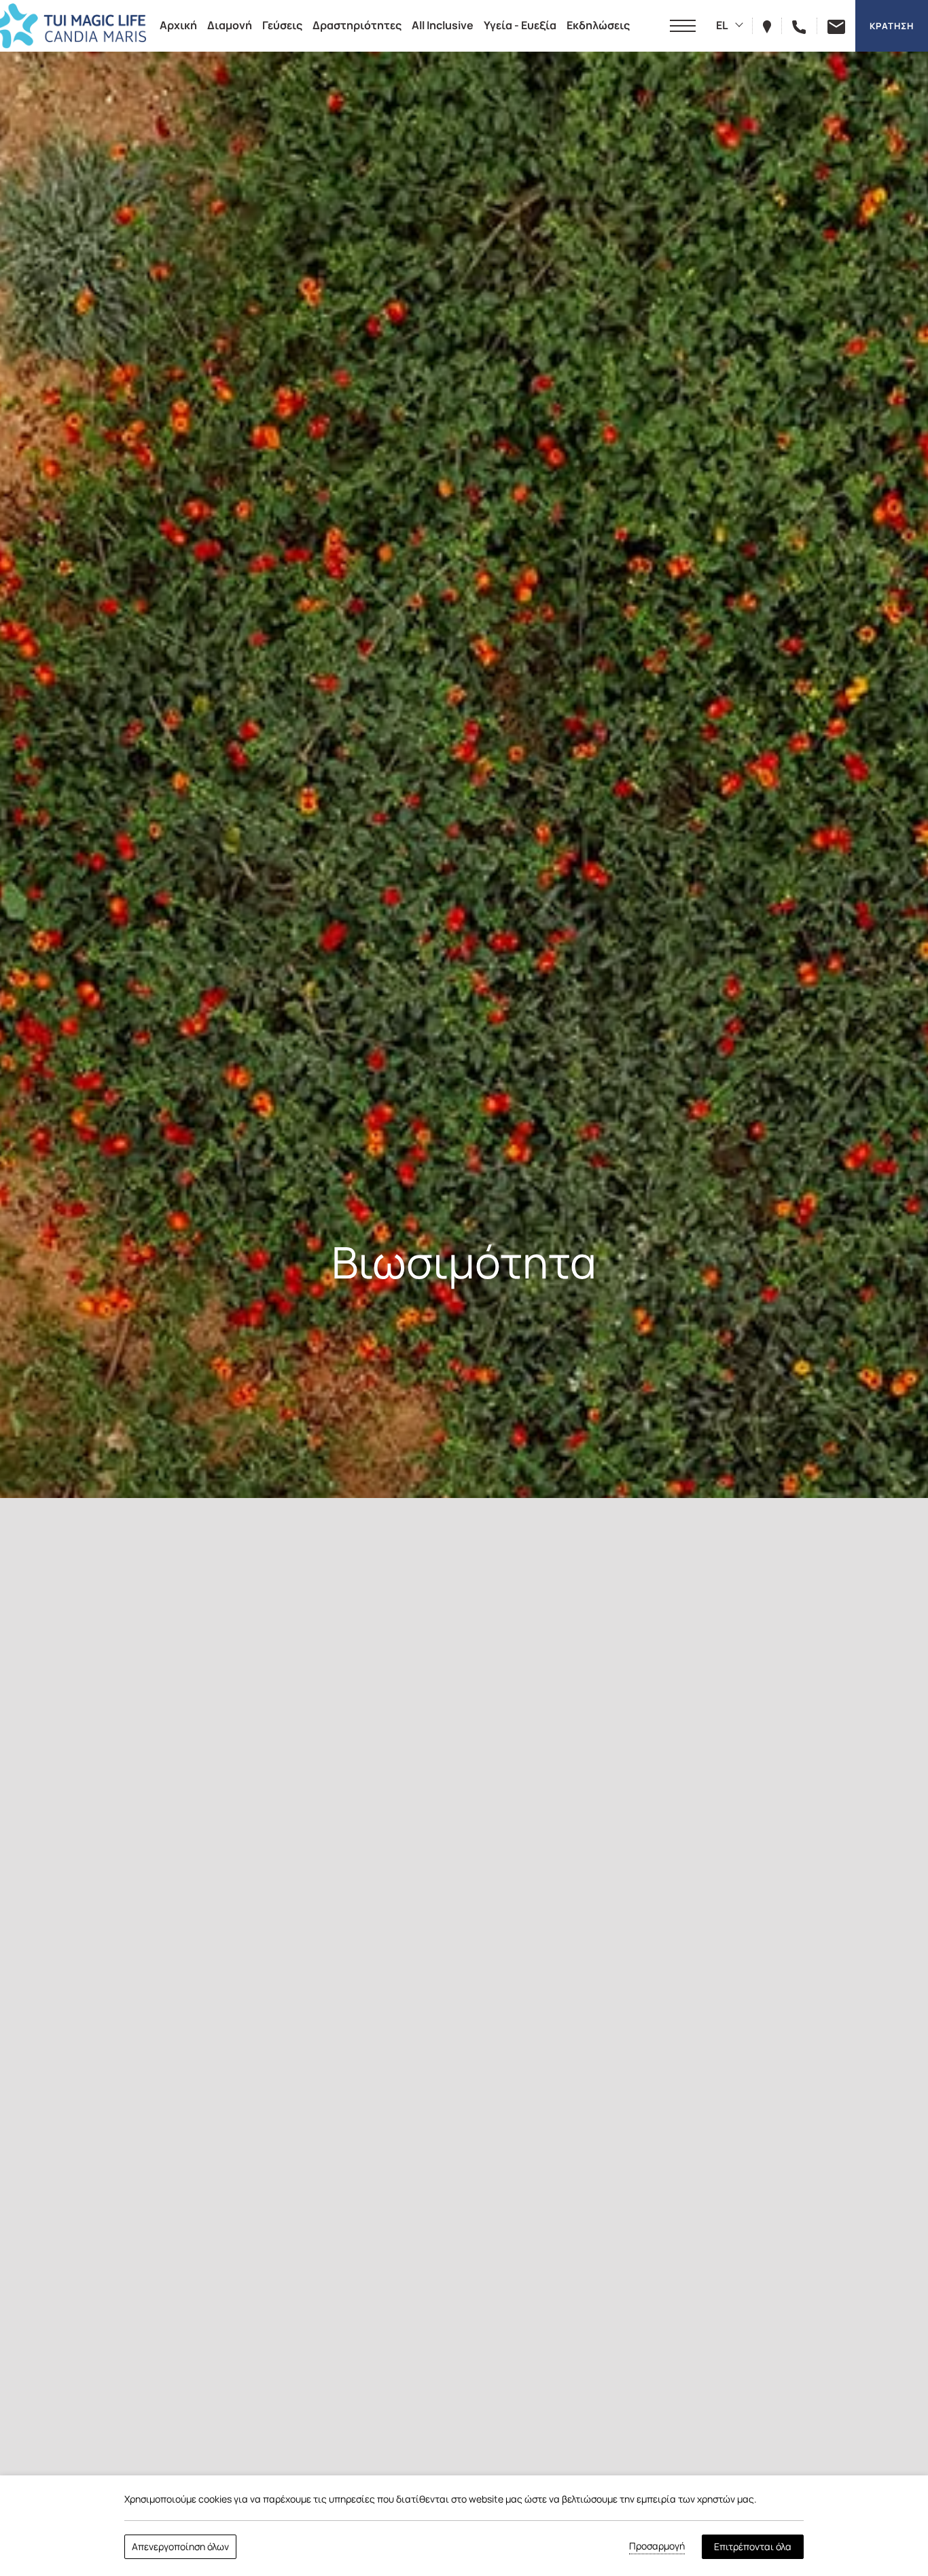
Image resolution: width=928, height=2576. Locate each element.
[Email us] (831, 25)
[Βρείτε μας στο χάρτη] (772, 25)
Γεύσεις (282, 25)
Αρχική (178, 25)
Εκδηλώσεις (598, 25)
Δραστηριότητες (357, 25)
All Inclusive (443, 25)
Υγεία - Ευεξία (520, 25)
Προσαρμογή (657, 2546)
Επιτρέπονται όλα (753, 2546)
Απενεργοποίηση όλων (180, 2546)
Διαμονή (230, 25)
